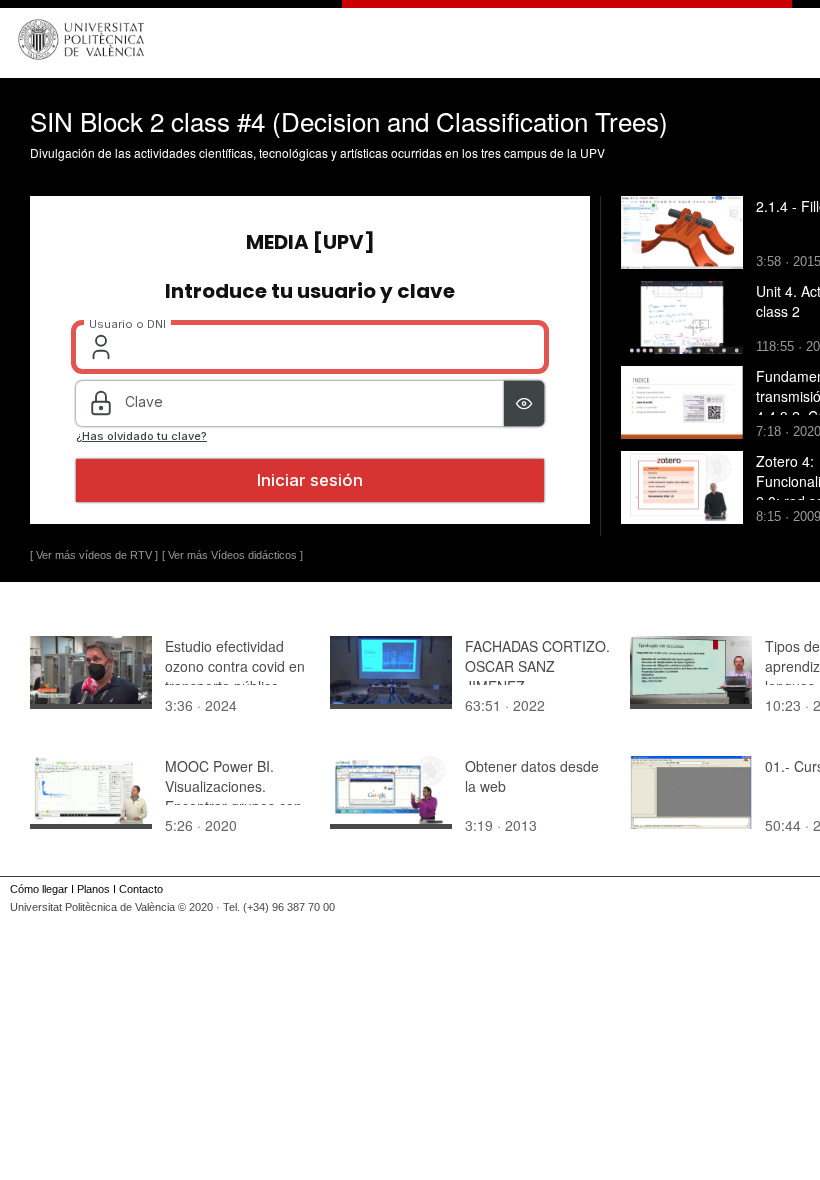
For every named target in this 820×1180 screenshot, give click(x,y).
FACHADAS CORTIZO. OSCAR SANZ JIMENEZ (537, 666)
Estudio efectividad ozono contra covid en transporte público (235, 666)
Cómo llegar (39, 889)
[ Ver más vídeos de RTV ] (94, 555)
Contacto (141, 889)
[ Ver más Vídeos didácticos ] (232, 555)
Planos (93, 889)
